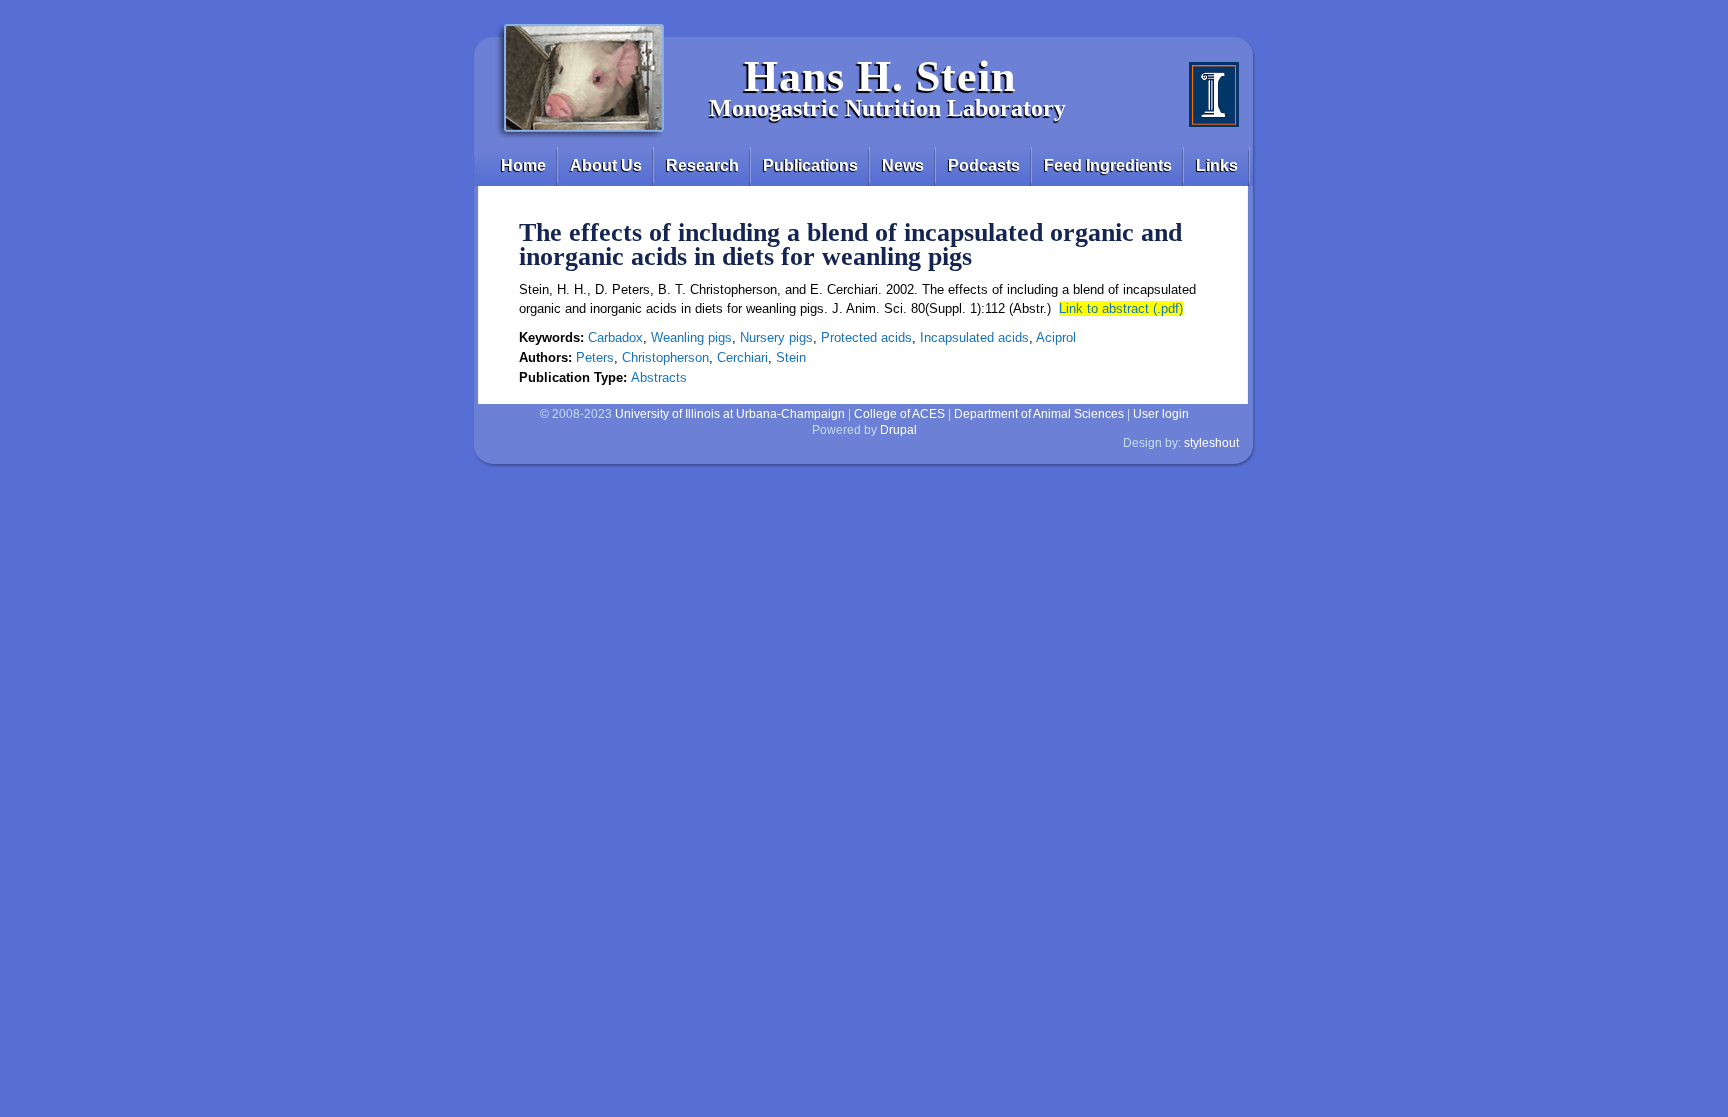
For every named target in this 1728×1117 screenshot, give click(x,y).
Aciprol (1056, 337)
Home (523, 165)
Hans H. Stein (880, 76)
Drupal (898, 430)
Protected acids (866, 337)
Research (702, 165)
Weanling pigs (691, 337)
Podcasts (984, 165)
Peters (595, 357)
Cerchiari (742, 357)
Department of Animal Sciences (1039, 414)
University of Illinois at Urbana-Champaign (730, 414)
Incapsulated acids (974, 337)
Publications (810, 165)
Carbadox (615, 337)
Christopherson (665, 357)
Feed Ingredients (1108, 165)
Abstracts (659, 377)
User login (1161, 414)
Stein (791, 357)
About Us (606, 165)
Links (1217, 165)
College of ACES (899, 414)
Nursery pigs (776, 337)
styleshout (1211, 443)
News (903, 165)
